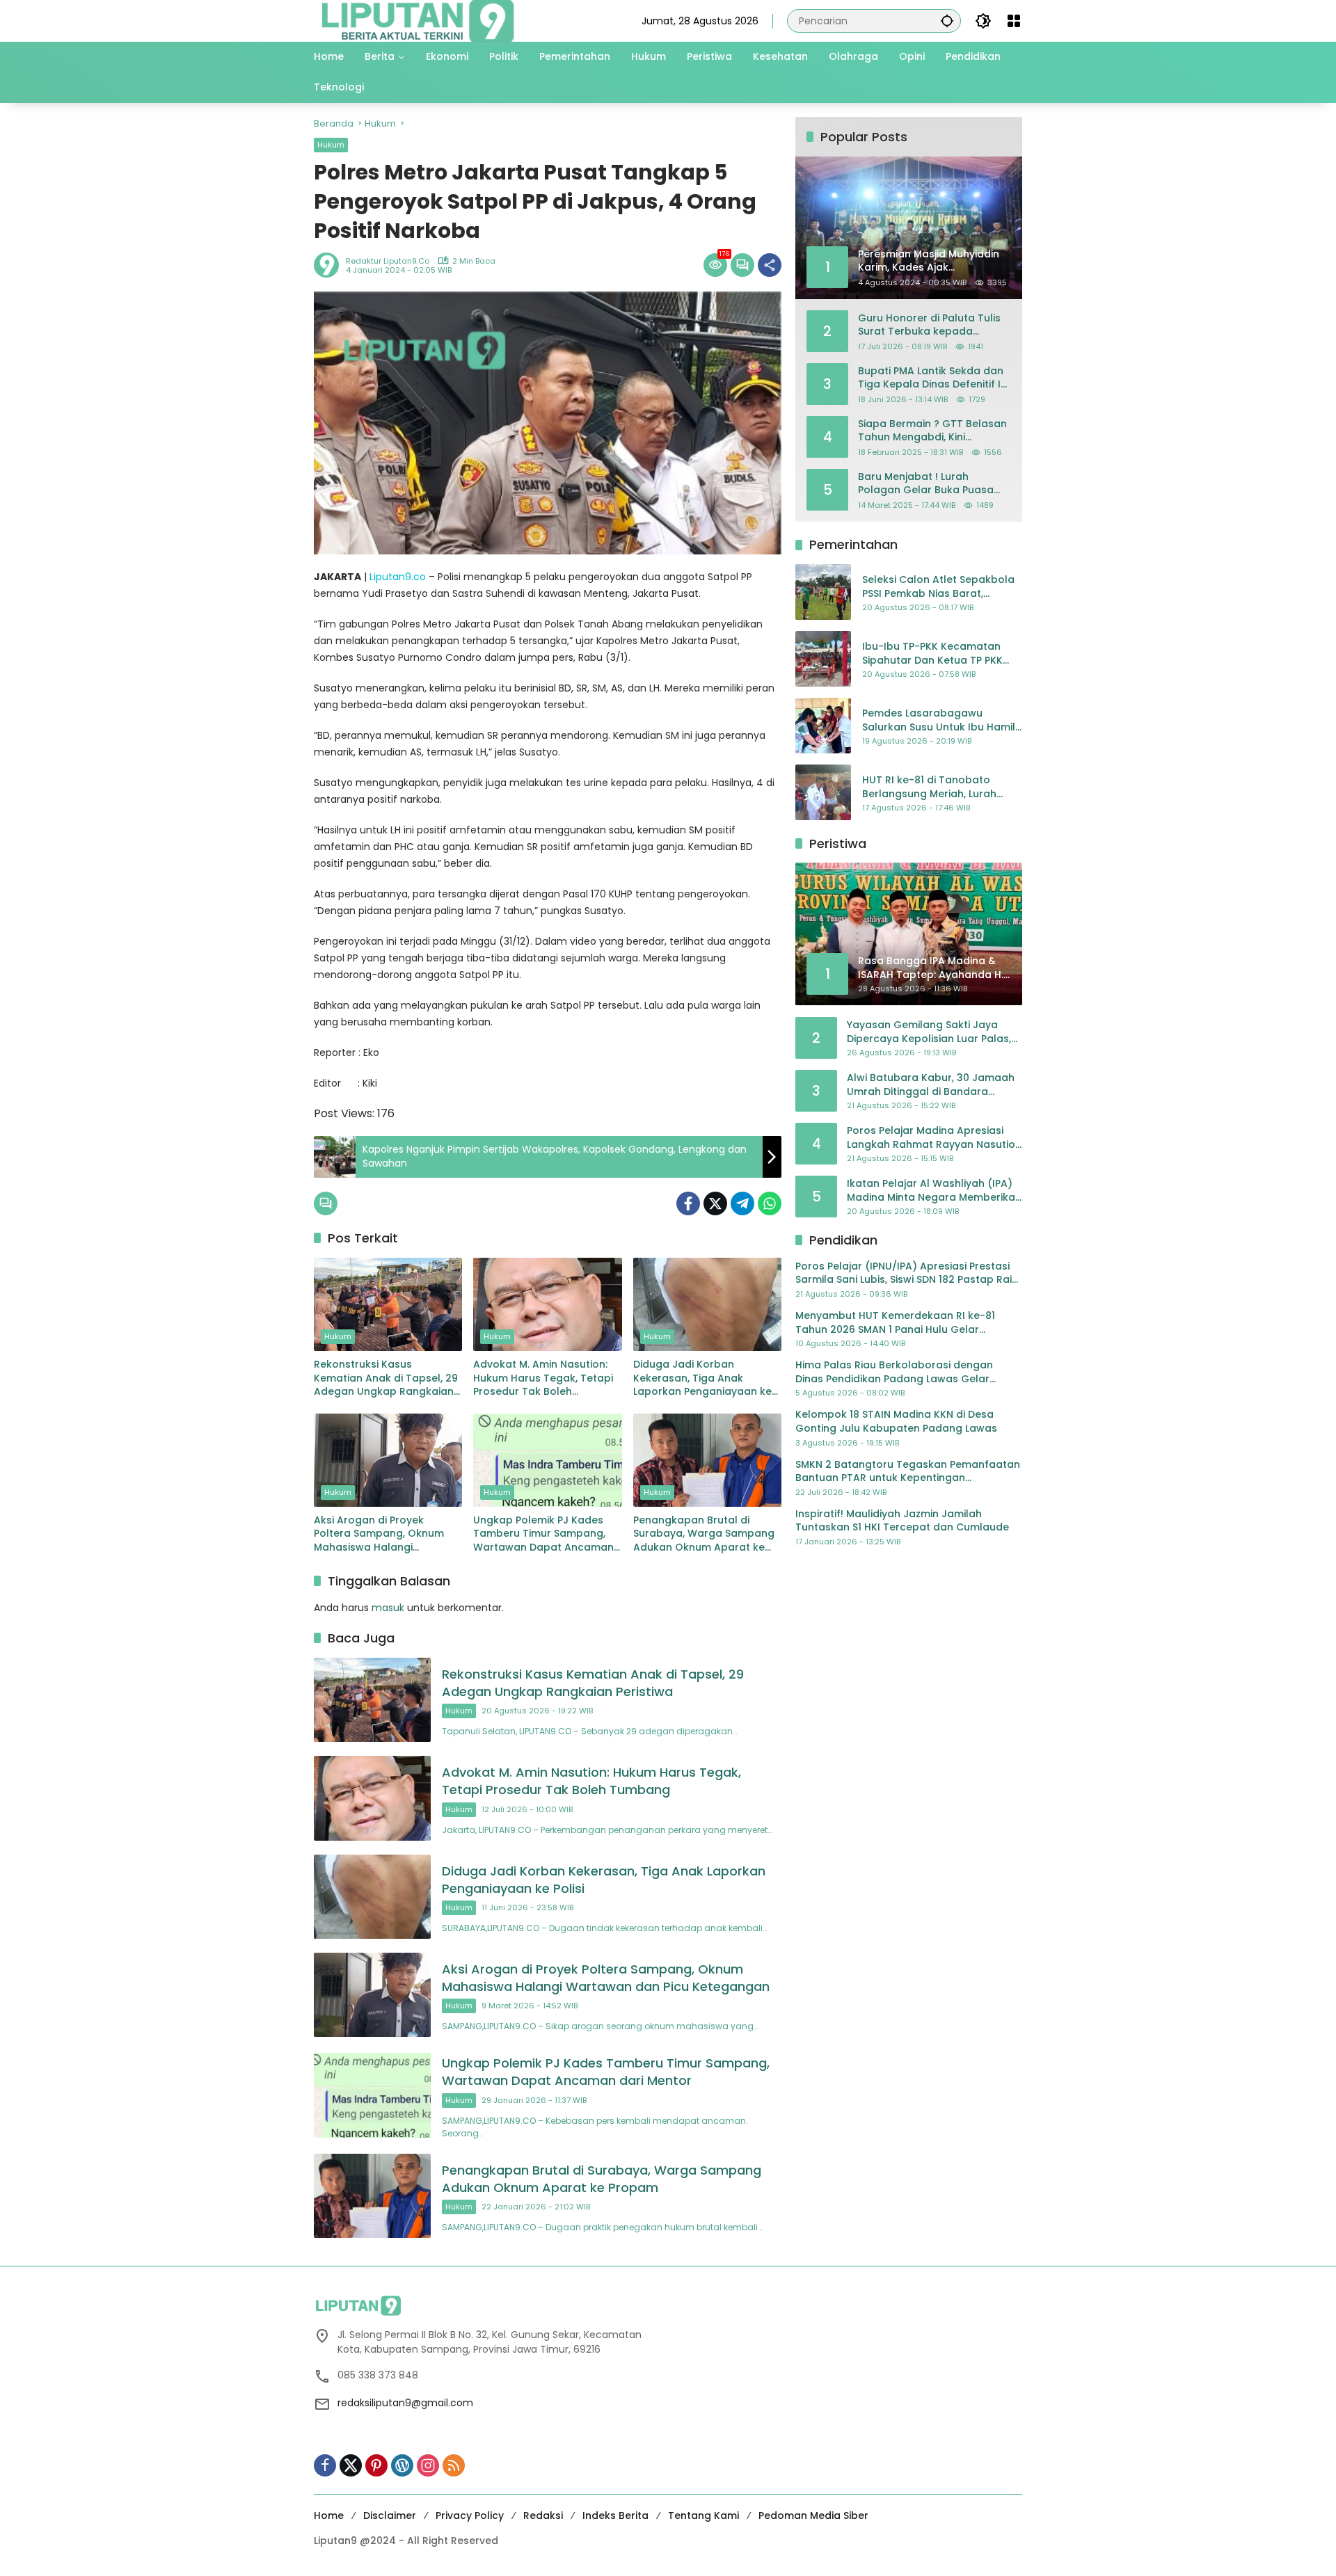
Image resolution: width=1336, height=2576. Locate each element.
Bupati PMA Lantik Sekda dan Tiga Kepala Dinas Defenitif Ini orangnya (933, 377)
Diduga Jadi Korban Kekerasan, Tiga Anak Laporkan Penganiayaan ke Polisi (702, 1378)
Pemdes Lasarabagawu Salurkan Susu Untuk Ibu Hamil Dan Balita (939, 720)
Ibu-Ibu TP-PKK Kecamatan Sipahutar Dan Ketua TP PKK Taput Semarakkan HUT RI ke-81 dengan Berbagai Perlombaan (938, 654)
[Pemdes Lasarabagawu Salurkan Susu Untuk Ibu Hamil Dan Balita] (823, 726)
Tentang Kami (703, 2515)
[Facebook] (688, 1203)
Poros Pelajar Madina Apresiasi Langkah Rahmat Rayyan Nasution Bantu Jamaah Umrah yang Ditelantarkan (934, 1138)
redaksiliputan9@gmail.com (405, 2403)
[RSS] (454, 2465)
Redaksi (543, 2515)
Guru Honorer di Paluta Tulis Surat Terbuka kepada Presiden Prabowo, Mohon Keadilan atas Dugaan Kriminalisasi (929, 325)
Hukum (331, 145)
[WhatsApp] (770, 1203)
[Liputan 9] (418, 20)
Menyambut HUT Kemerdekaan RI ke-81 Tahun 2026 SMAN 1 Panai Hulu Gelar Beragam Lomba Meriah (895, 1323)
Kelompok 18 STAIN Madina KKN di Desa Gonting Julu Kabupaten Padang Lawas (896, 1422)
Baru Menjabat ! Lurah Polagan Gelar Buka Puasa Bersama (926, 483)
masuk (388, 1608)
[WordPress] (402, 2465)
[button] (947, 21)
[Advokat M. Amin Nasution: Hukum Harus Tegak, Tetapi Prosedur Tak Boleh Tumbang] (547, 1304)
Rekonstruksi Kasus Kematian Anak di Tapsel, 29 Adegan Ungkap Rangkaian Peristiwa (386, 1378)
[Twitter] (715, 1203)
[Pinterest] (376, 2465)
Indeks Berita (615, 2515)
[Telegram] (742, 1203)
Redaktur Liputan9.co (388, 261)
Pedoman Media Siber (813, 2515)
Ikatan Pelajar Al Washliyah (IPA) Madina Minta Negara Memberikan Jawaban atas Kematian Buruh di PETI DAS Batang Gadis (934, 1191)
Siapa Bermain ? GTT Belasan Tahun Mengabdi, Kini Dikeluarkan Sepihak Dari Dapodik (932, 430)
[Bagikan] (770, 265)
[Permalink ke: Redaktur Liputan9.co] (330, 265)
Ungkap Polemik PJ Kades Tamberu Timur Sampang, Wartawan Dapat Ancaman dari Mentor (543, 1534)
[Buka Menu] (1014, 21)
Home (329, 2515)
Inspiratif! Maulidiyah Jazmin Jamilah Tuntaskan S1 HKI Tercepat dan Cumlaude (902, 1520)
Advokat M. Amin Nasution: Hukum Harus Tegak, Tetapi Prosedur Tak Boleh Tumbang (543, 1378)
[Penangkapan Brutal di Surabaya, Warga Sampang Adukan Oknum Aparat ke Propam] (707, 1460)
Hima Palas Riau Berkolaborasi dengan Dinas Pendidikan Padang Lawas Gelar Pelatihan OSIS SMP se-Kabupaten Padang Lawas (902, 1372)
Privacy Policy (470, 2515)
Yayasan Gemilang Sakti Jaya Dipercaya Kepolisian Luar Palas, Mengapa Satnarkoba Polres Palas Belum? (929, 1032)
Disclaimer (390, 2515)
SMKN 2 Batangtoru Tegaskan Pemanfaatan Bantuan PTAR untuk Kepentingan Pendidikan (908, 1471)
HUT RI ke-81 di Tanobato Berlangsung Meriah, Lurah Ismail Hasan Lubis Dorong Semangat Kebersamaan (929, 787)
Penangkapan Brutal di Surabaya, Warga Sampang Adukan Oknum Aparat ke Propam (704, 1534)
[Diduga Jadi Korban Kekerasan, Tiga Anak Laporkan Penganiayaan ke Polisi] (707, 1304)
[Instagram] (428, 2465)
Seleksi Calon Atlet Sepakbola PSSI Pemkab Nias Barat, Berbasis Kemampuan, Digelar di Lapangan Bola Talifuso (939, 587)
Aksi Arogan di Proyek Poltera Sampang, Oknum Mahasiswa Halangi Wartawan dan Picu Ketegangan (379, 1534)
